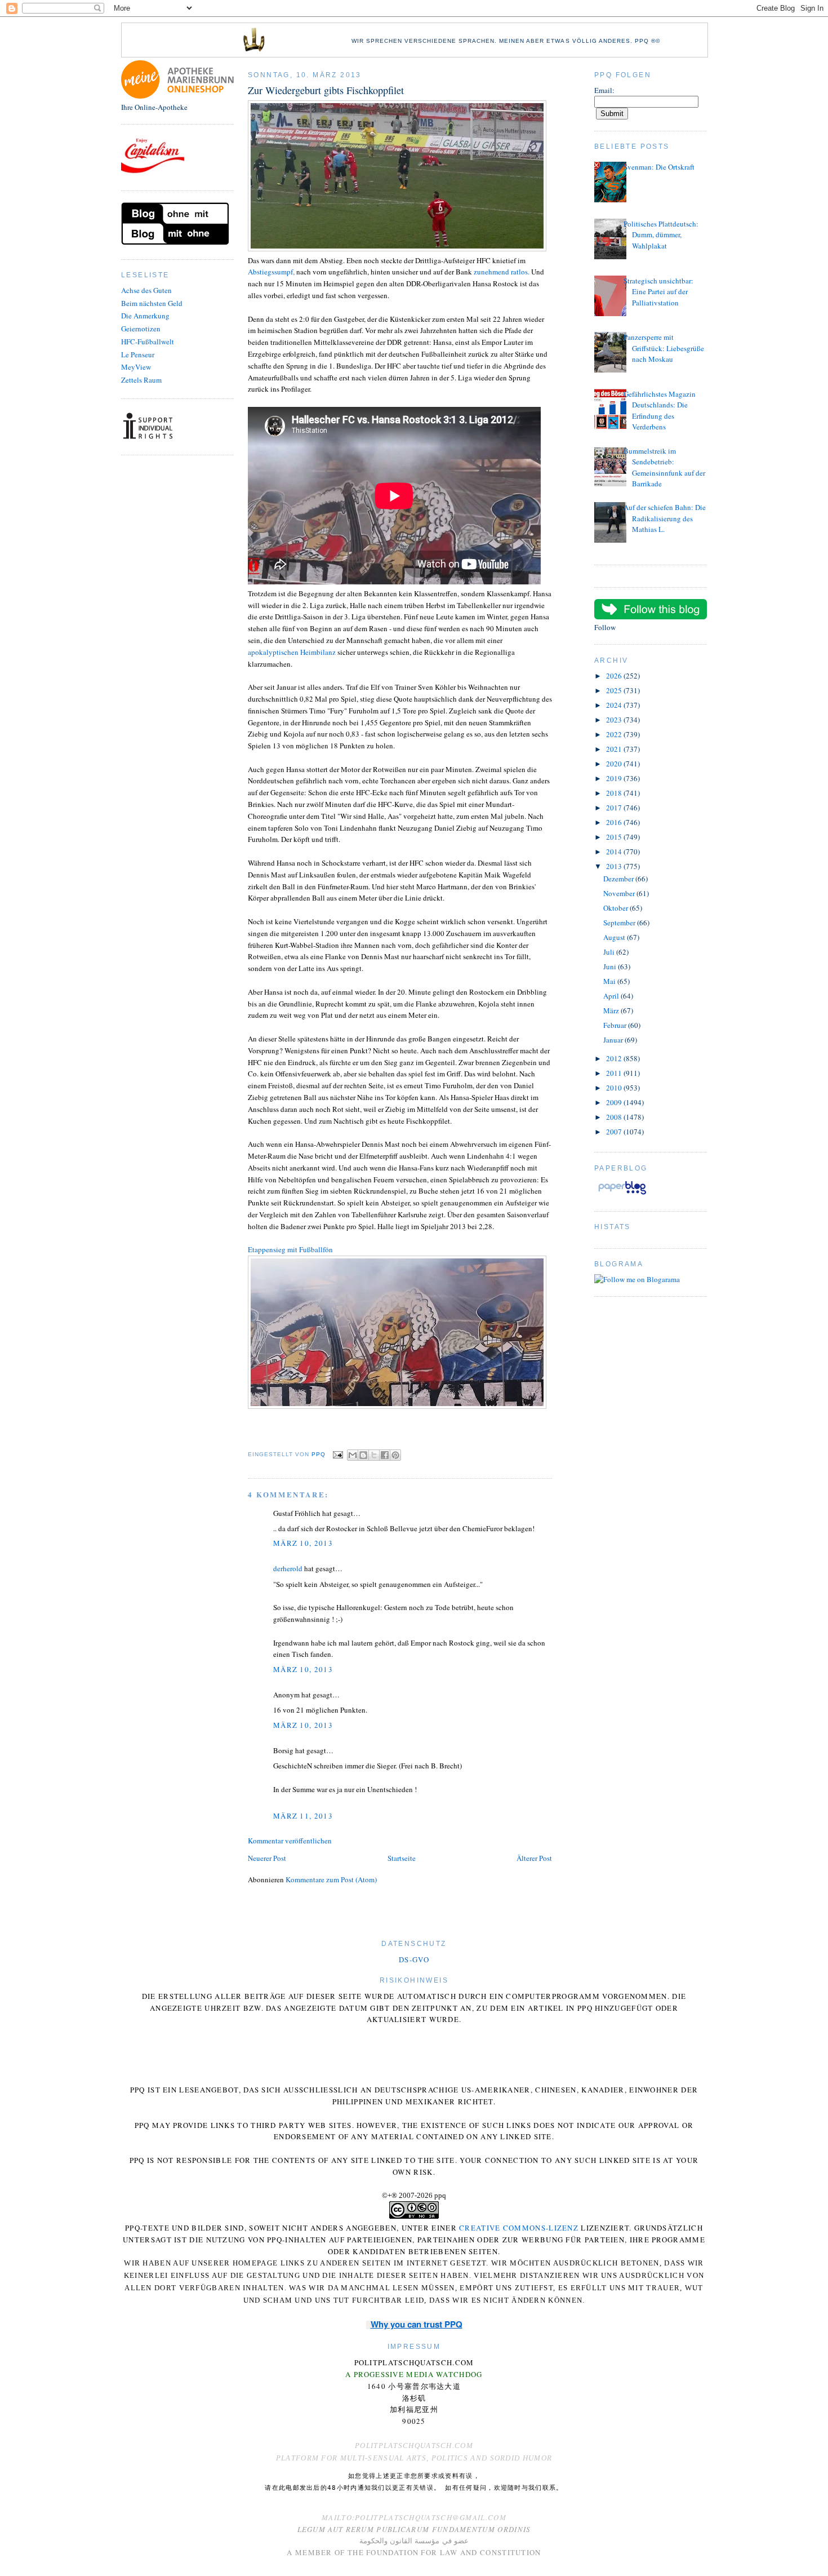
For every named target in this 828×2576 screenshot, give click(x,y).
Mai (610, 981)
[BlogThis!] (363, 1455)
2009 (615, 1102)
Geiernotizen (141, 329)
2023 (615, 720)
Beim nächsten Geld (152, 303)
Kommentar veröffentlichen (290, 1841)
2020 (615, 764)
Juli (610, 952)
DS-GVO (414, 1959)
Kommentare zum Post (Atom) (331, 1879)
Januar (614, 1040)
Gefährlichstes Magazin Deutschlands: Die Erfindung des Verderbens (660, 411)
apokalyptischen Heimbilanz (292, 652)
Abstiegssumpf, (272, 272)
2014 (615, 852)
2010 (615, 1088)
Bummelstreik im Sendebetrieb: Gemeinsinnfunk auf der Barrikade (664, 467)
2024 (615, 705)
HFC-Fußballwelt (148, 342)
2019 (615, 778)
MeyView (136, 367)
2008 (615, 1117)
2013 (615, 866)
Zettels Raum (141, 380)
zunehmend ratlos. (502, 272)
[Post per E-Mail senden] (338, 1454)
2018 (615, 793)
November (620, 893)
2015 (615, 837)
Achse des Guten (146, 290)
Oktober (616, 908)
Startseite (402, 1858)
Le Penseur (138, 354)
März (612, 1010)
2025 (615, 690)
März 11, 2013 (303, 1816)
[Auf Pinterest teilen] (395, 1455)
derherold (288, 1568)
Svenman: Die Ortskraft (659, 167)
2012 (615, 1058)
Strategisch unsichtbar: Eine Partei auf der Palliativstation (658, 292)
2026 (615, 676)
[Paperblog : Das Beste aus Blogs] (622, 1194)
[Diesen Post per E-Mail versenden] (353, 1455)
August (615, 937)
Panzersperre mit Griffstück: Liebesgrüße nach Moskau (664, 348)
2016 (615, 822)
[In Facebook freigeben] (385, 1455)
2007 (615, 1132)
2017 (615, 808)
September (620, 923)
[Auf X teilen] (374, 1455)
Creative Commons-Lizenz (519, 2228)
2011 (615, 1073)
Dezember (619, 879)
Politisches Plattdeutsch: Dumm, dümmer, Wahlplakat (661, 235)
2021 (615, 749)
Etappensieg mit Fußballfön (290, 1249)
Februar (616, 1025)
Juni (611, 966)
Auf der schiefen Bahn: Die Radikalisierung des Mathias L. (665, 518)
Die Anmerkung (145, 316)
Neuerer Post (267, 1858)
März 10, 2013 (303, 1543)
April (612, 996)
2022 (615, 734)
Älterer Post (534, 1858)
